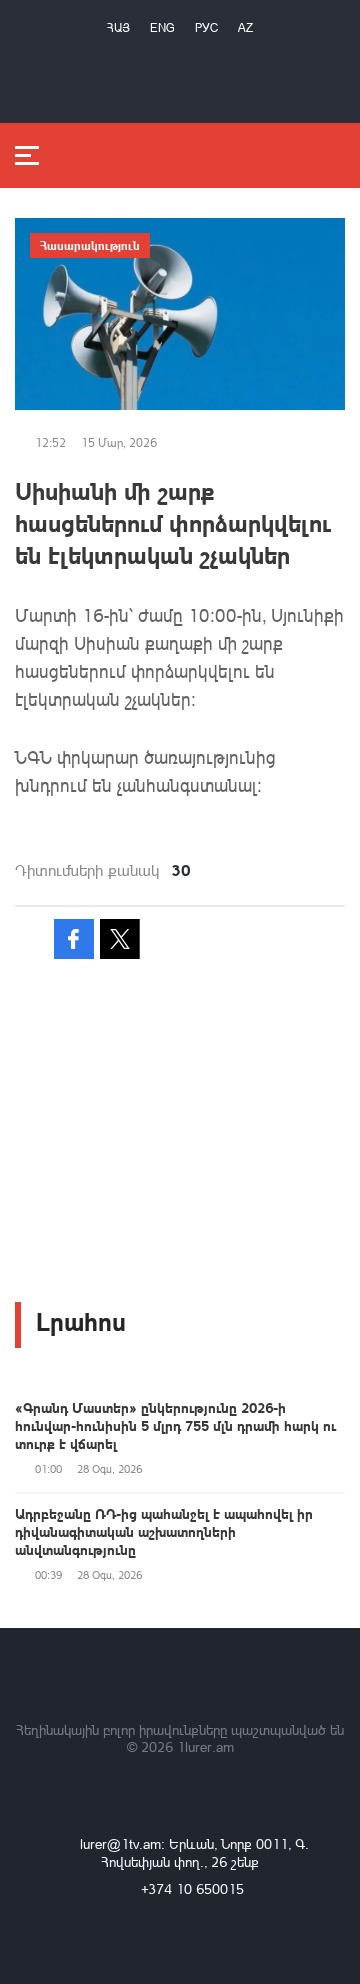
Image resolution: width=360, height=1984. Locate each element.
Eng (162, 27)
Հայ (118, 27)
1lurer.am (205, 1746)
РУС (206, 27)
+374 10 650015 (192, 1888)
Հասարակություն (90, 245)
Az (245, 27)
